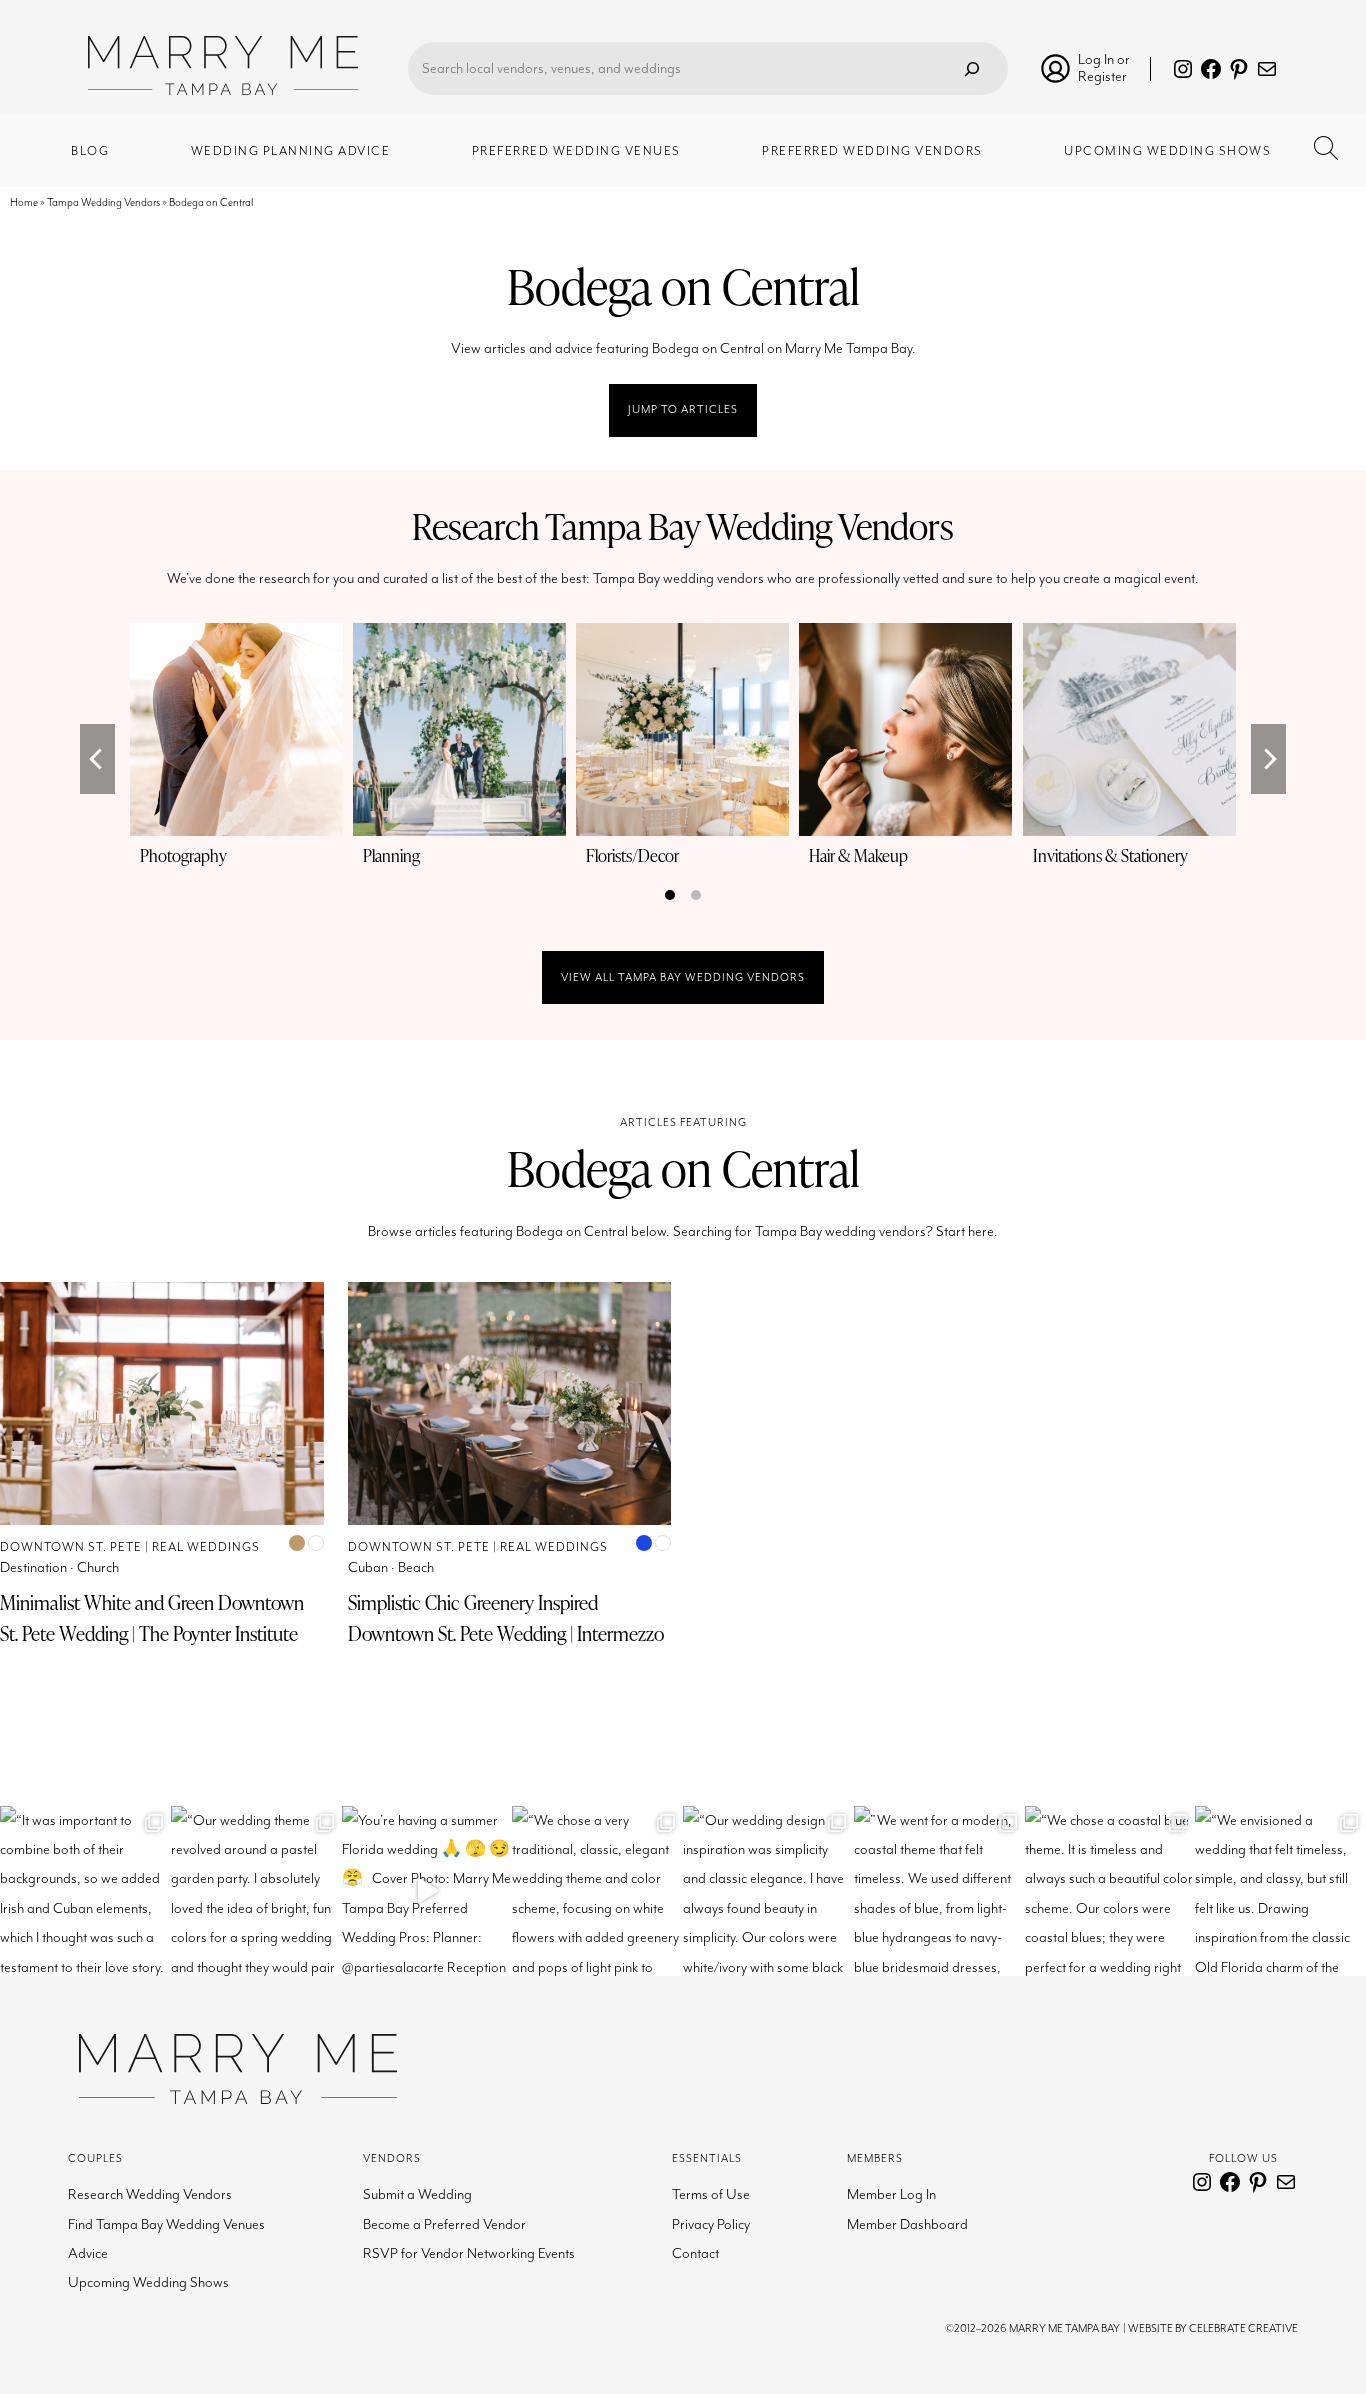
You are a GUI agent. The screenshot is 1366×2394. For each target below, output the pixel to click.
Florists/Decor (632, 855)
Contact (695, 2253)
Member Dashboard (907, 2224)
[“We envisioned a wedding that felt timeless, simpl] (1280, 1891)
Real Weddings (206, 1547)
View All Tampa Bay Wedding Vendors (683, 977)
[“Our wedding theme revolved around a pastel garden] (256, 1891)
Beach (416, 1567)
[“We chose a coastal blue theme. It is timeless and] (1110, 1891)
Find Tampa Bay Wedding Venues (166, 2224)
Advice (88, 2253)
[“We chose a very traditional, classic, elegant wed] (597, 1891)
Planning (391, 855)
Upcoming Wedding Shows (148, 2282)
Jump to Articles (683, 409)
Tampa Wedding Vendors (103, 202)
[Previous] (97, 759)
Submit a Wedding (417, 2194)
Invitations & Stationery (1110, 855)
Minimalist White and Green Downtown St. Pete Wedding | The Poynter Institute (152, 1618)
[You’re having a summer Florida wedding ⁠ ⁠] (427, 1891)
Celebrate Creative (1243, 2328)
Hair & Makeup (858, 855)
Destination (33, 1567)
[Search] (972, 68)
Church (98, 1567)
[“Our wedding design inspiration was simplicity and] (768, 1891)
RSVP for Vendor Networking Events (469, 2253)
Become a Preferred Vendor (444, 2224)
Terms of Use (711, 2194)
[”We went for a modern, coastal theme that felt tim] (939, 1891)
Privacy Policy (711, 2224)
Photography (183, 855)
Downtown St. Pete (71, 1547)
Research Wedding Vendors (150, 2194)
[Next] (1268, 759)
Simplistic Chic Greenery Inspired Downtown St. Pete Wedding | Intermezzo (506, 1618)
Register (1102, 76)
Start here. (967, 1231)
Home (24, 202)
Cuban (368, 1567)
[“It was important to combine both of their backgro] (85, 1891)
